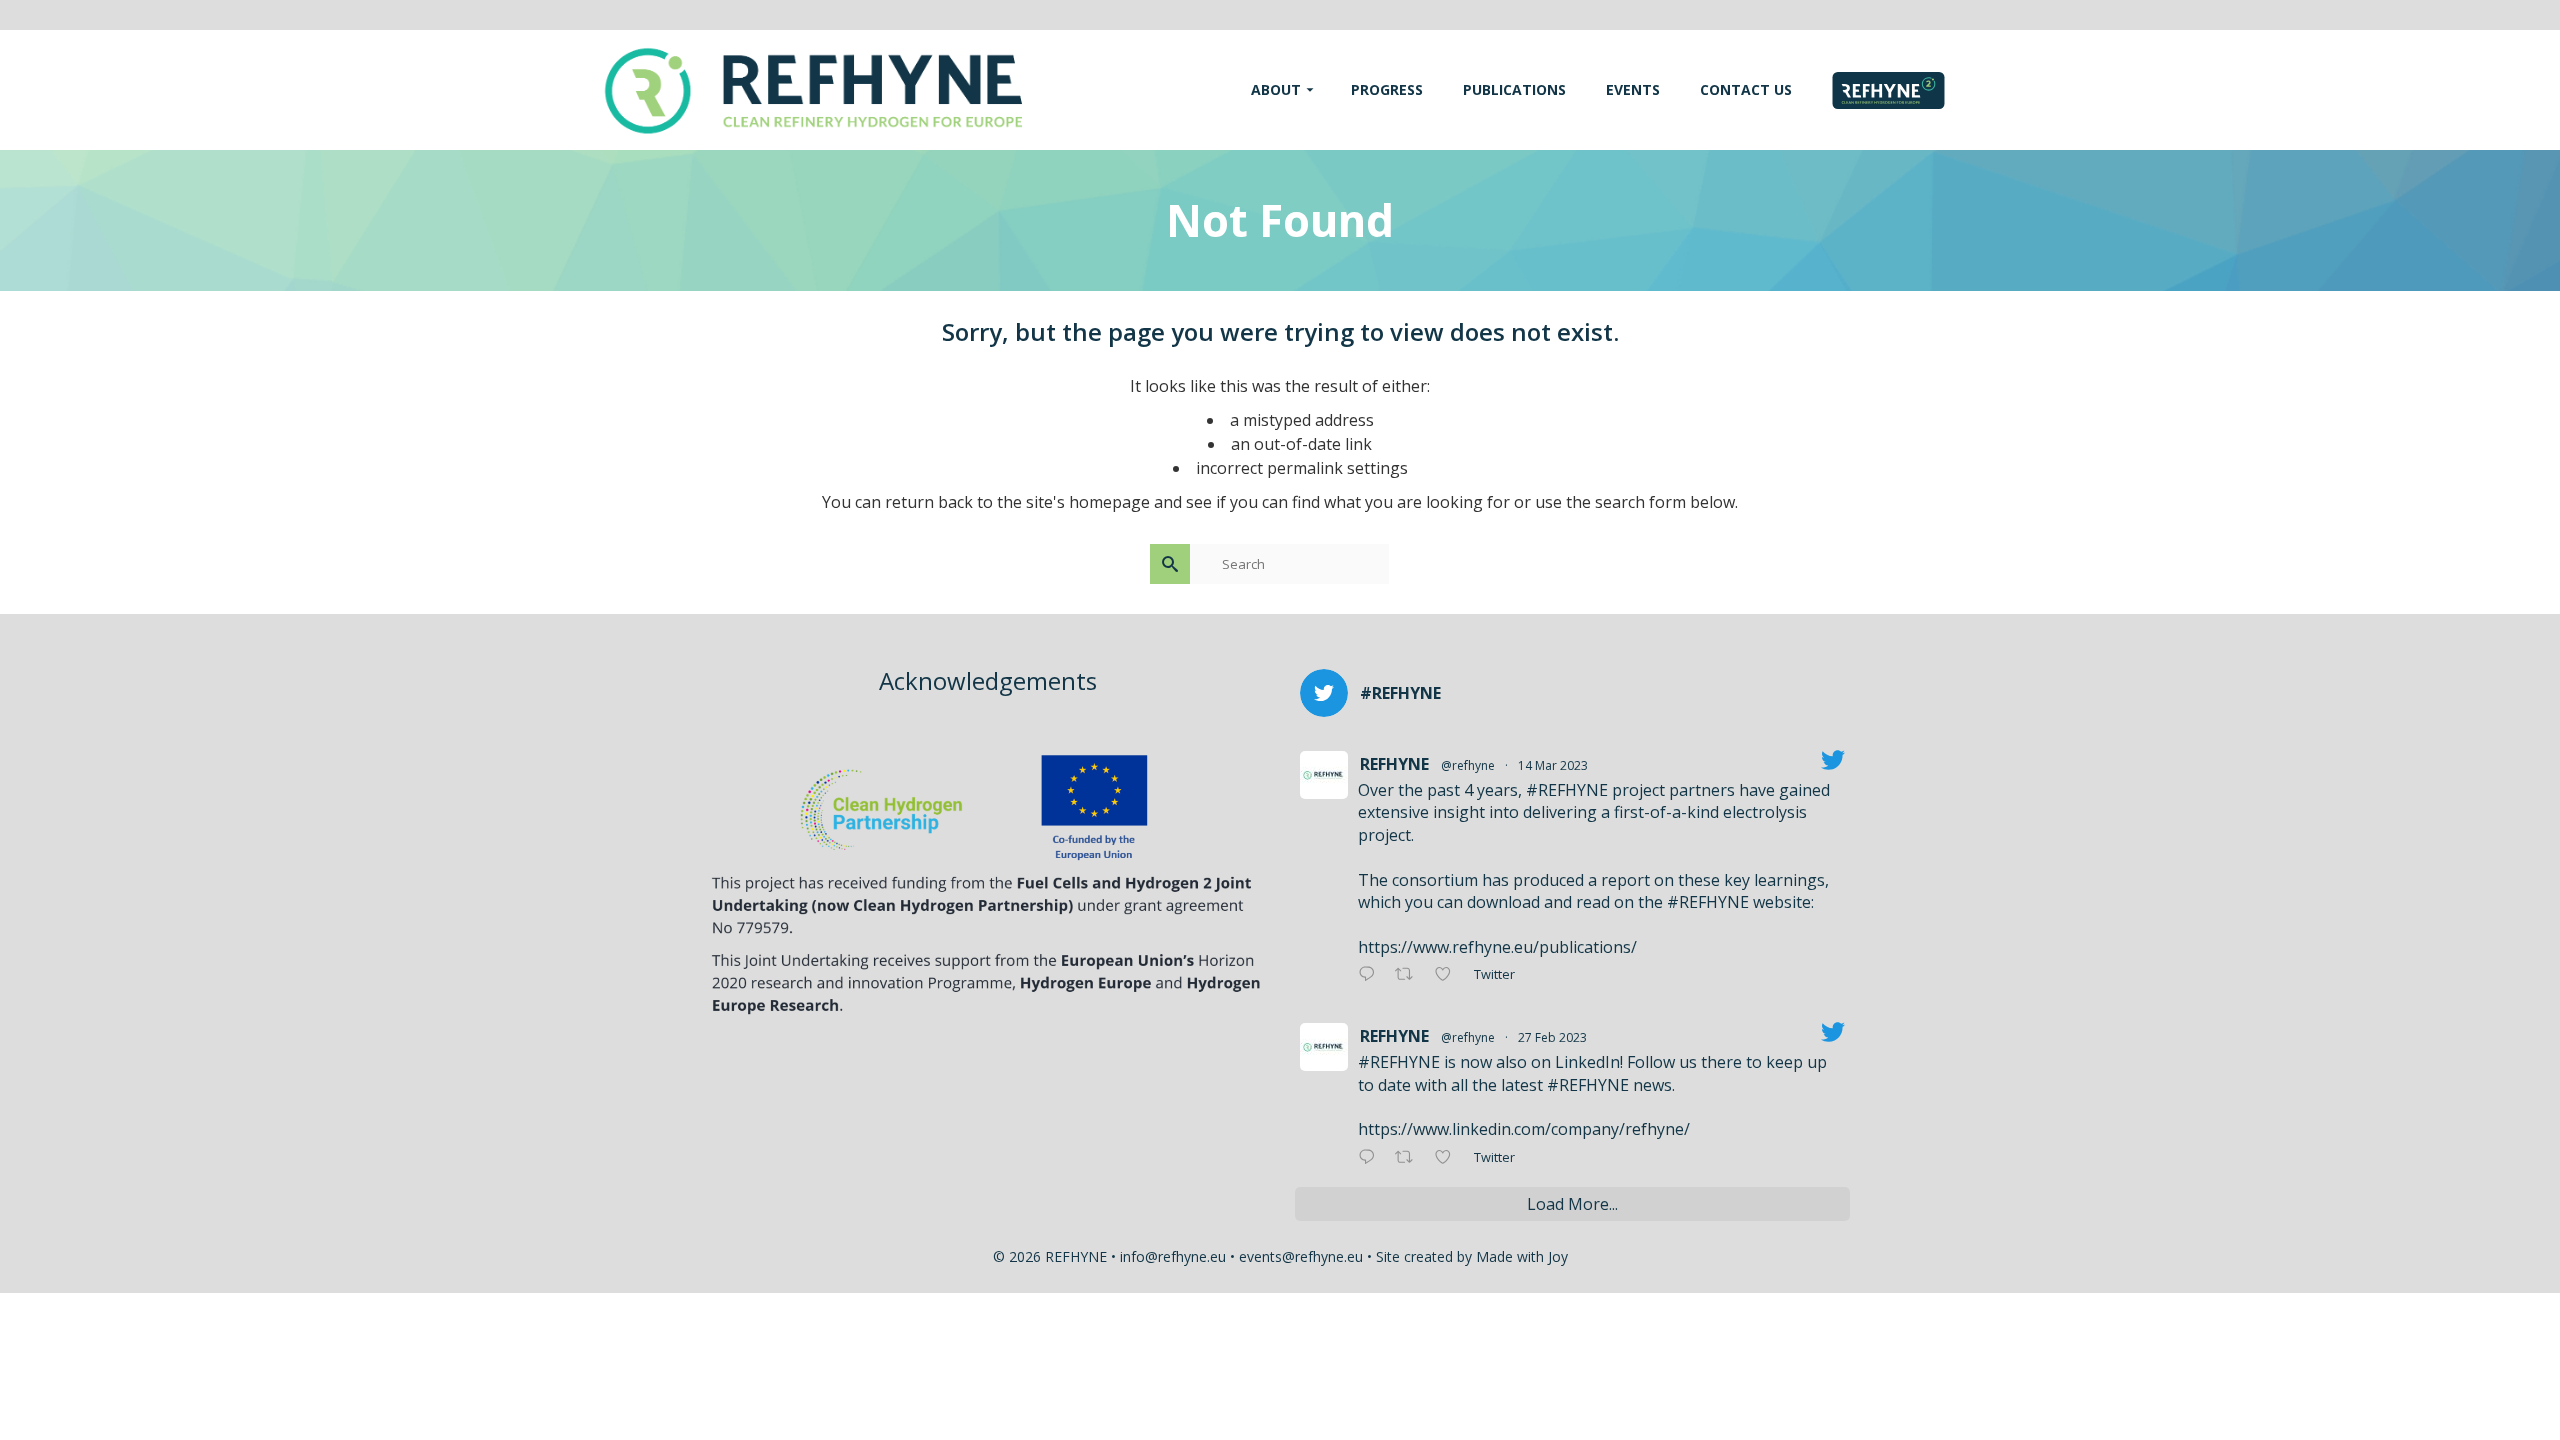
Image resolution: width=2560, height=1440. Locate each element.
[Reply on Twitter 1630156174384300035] (1371, 1158)
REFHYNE (1394, 764)
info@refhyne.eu (1173, 1256)
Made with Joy (1522, 1256)
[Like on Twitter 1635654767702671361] (1449, 975)
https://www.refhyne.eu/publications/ (1497, 947)
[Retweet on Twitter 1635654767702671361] (1410, 975)
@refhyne (1468, 765)
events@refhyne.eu (1301, 1256)
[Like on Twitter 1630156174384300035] (1449, 1158)
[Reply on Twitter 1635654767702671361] (1371, 975)
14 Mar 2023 (1553, 765)
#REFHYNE (1567, 790)
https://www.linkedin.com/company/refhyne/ (1524, 1129)
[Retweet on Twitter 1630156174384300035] (1410, 1158)
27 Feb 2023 (1552, 1037)
